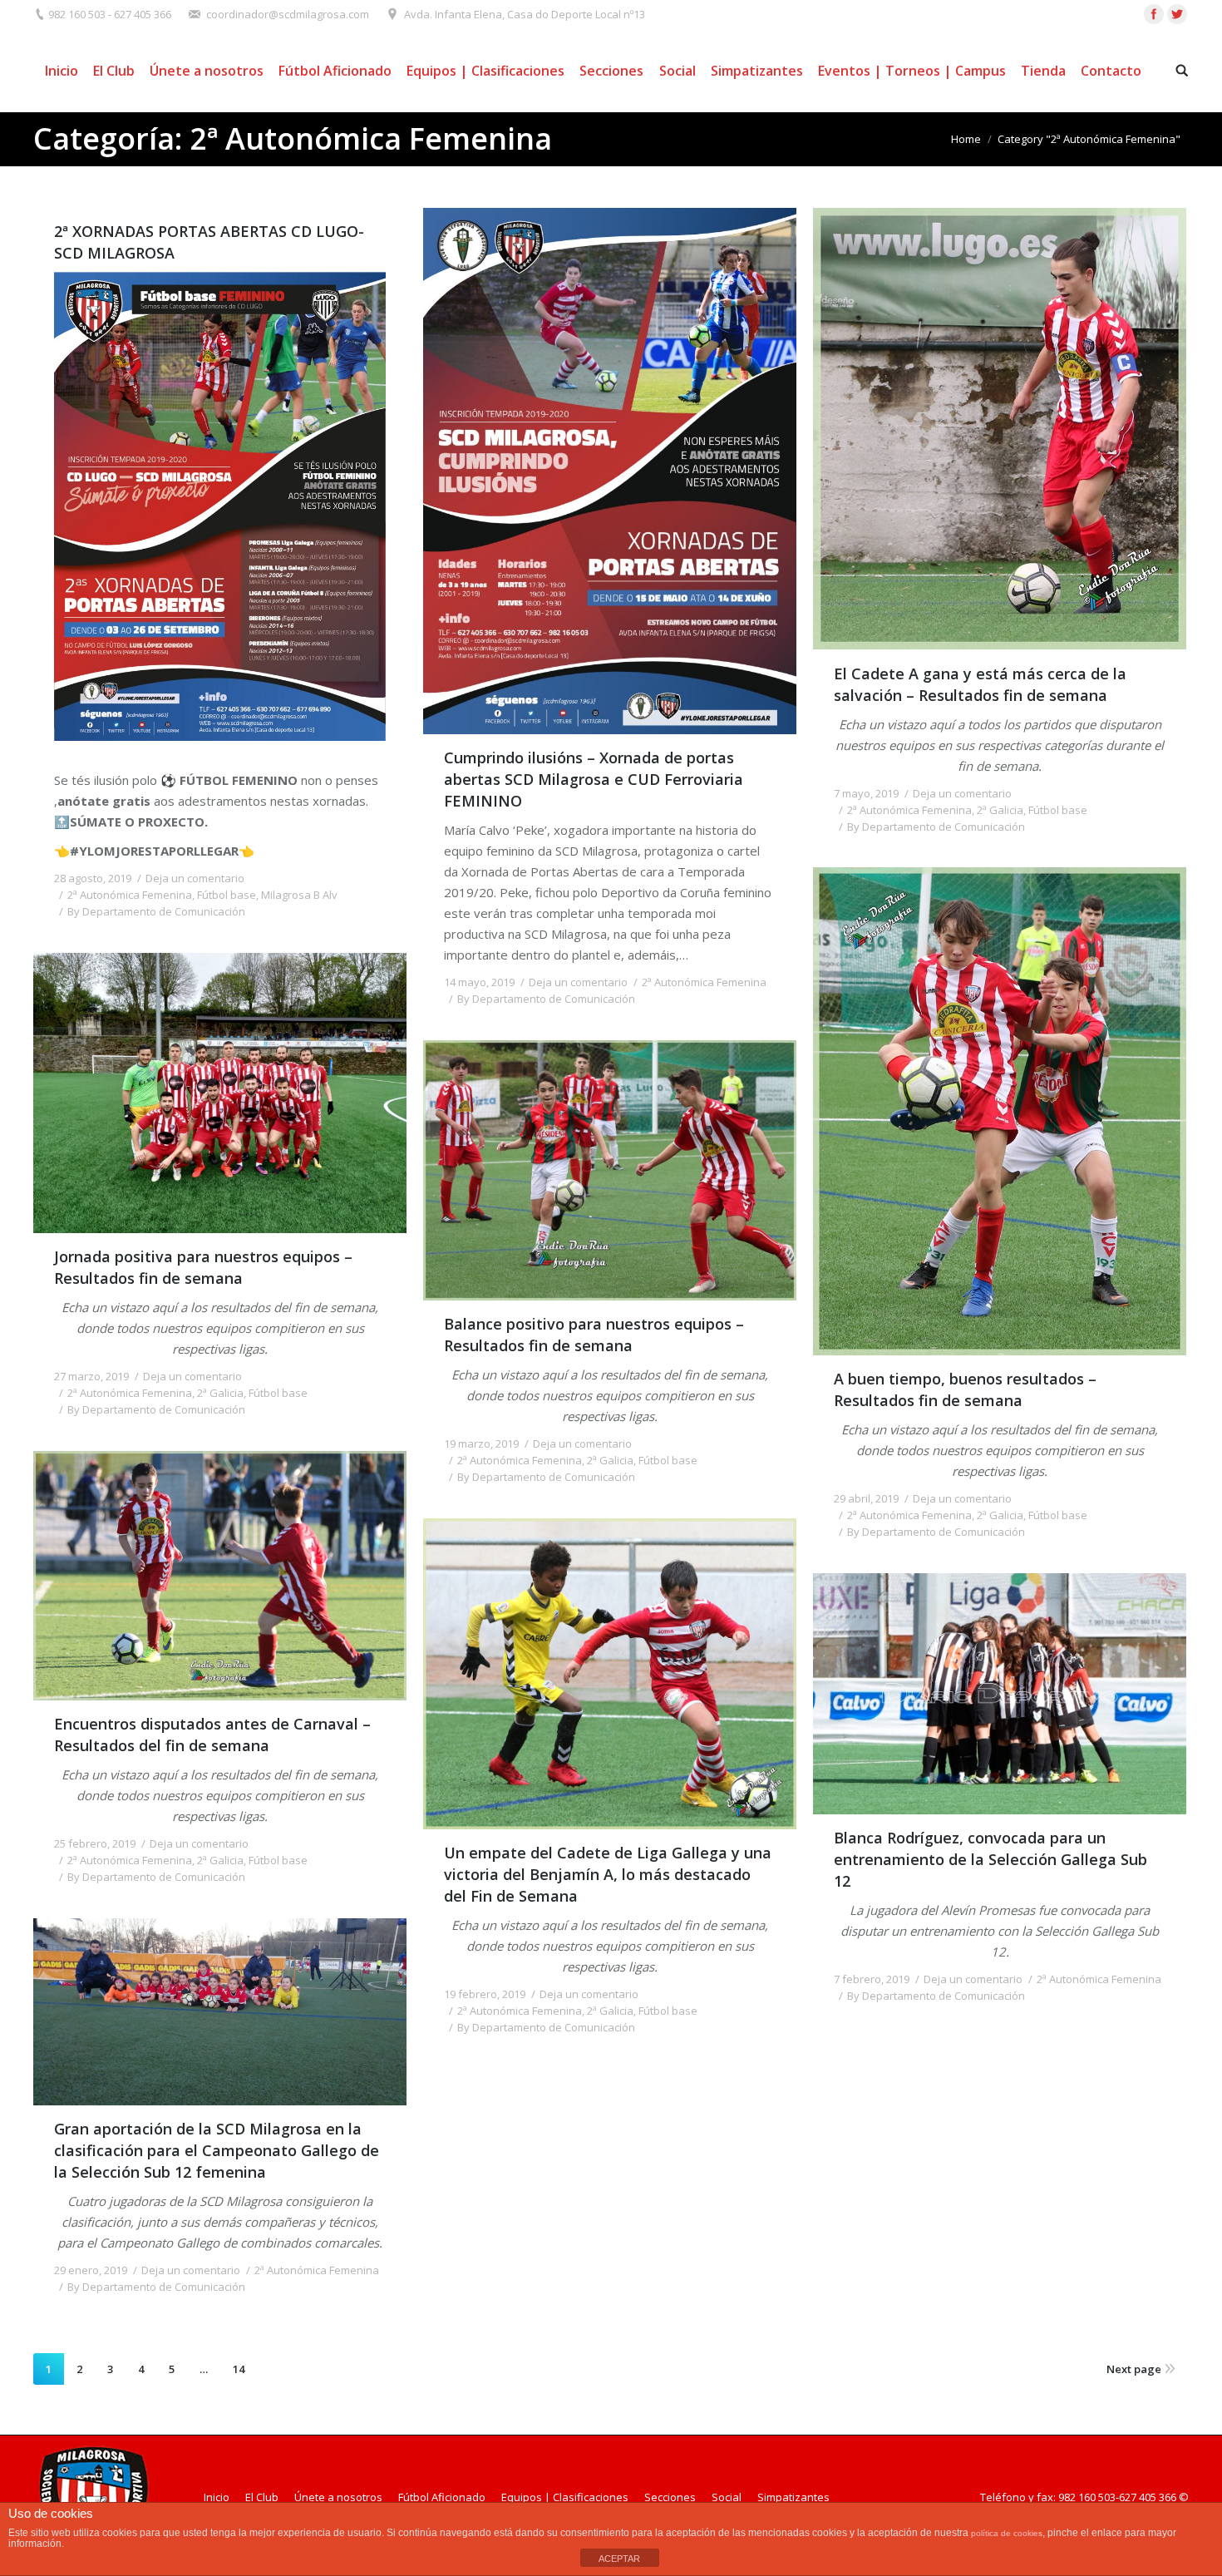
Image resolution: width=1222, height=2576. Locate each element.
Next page (1134, 2369)
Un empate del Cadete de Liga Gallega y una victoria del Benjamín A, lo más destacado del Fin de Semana (608, 1874)
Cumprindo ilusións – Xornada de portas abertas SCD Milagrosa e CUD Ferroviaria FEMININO (594, 779)
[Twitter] (1177, 14)
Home (966, 139)
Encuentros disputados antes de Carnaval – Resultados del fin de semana (212, 1735)
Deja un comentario (195, 878)
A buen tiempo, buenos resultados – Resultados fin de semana (965, 1389)
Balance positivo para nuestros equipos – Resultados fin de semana (594, 1335)
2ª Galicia (1000, 810)
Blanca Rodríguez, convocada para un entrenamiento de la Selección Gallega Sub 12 (990, 1859)
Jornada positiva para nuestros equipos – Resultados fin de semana (203, 1267)
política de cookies (1007, 2533)
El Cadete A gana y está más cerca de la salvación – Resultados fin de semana (980, 684)
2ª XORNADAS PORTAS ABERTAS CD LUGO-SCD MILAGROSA (209, 242)
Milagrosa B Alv (299, 895)
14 (239, 2369)
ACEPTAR (619, 2559)
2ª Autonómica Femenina (130, 895)
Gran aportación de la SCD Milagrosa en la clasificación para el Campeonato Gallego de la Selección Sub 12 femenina (217, 2150)
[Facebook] (1154, 14)
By (156, 911)
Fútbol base (227, 895)
